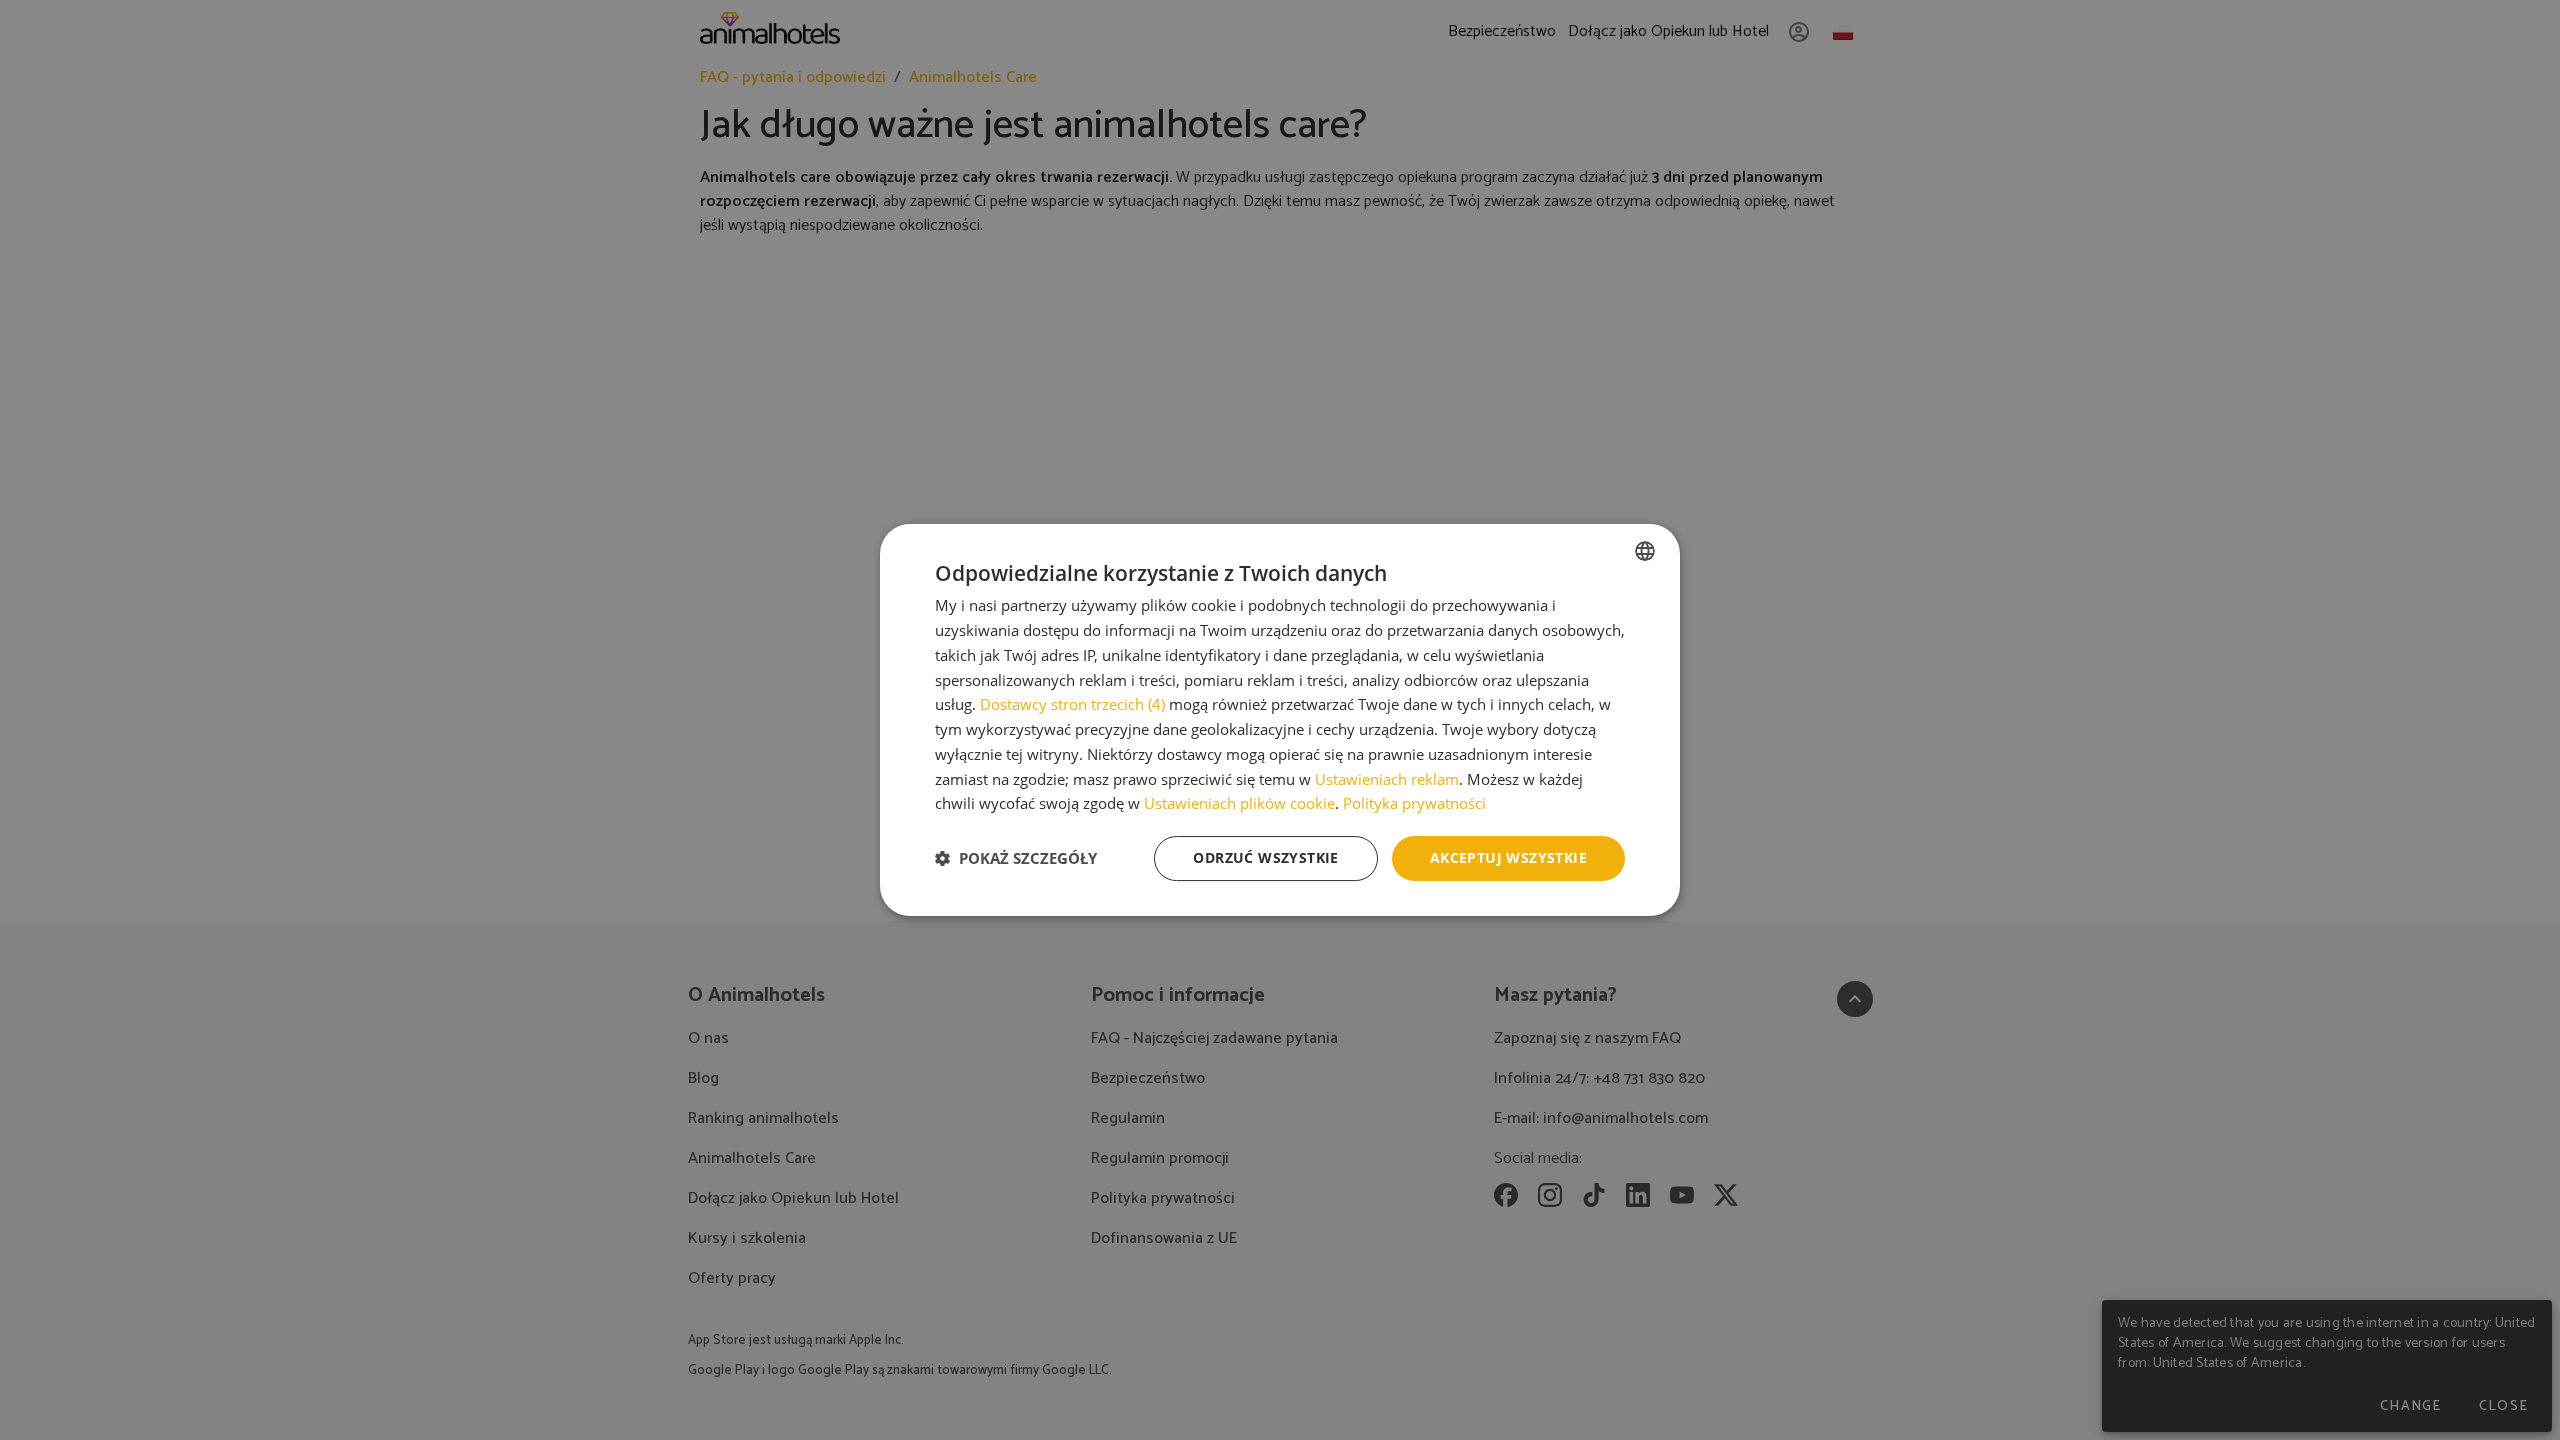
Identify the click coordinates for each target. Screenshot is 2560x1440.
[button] (1016, 859)
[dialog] (1280, 720)
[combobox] (1645, 551)
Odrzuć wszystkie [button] (1265, 857)
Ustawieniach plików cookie (1239, 803)
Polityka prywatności (1414, 803)
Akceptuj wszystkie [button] (1508, 857)
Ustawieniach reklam (1387, 779)
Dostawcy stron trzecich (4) (1072, 704)
